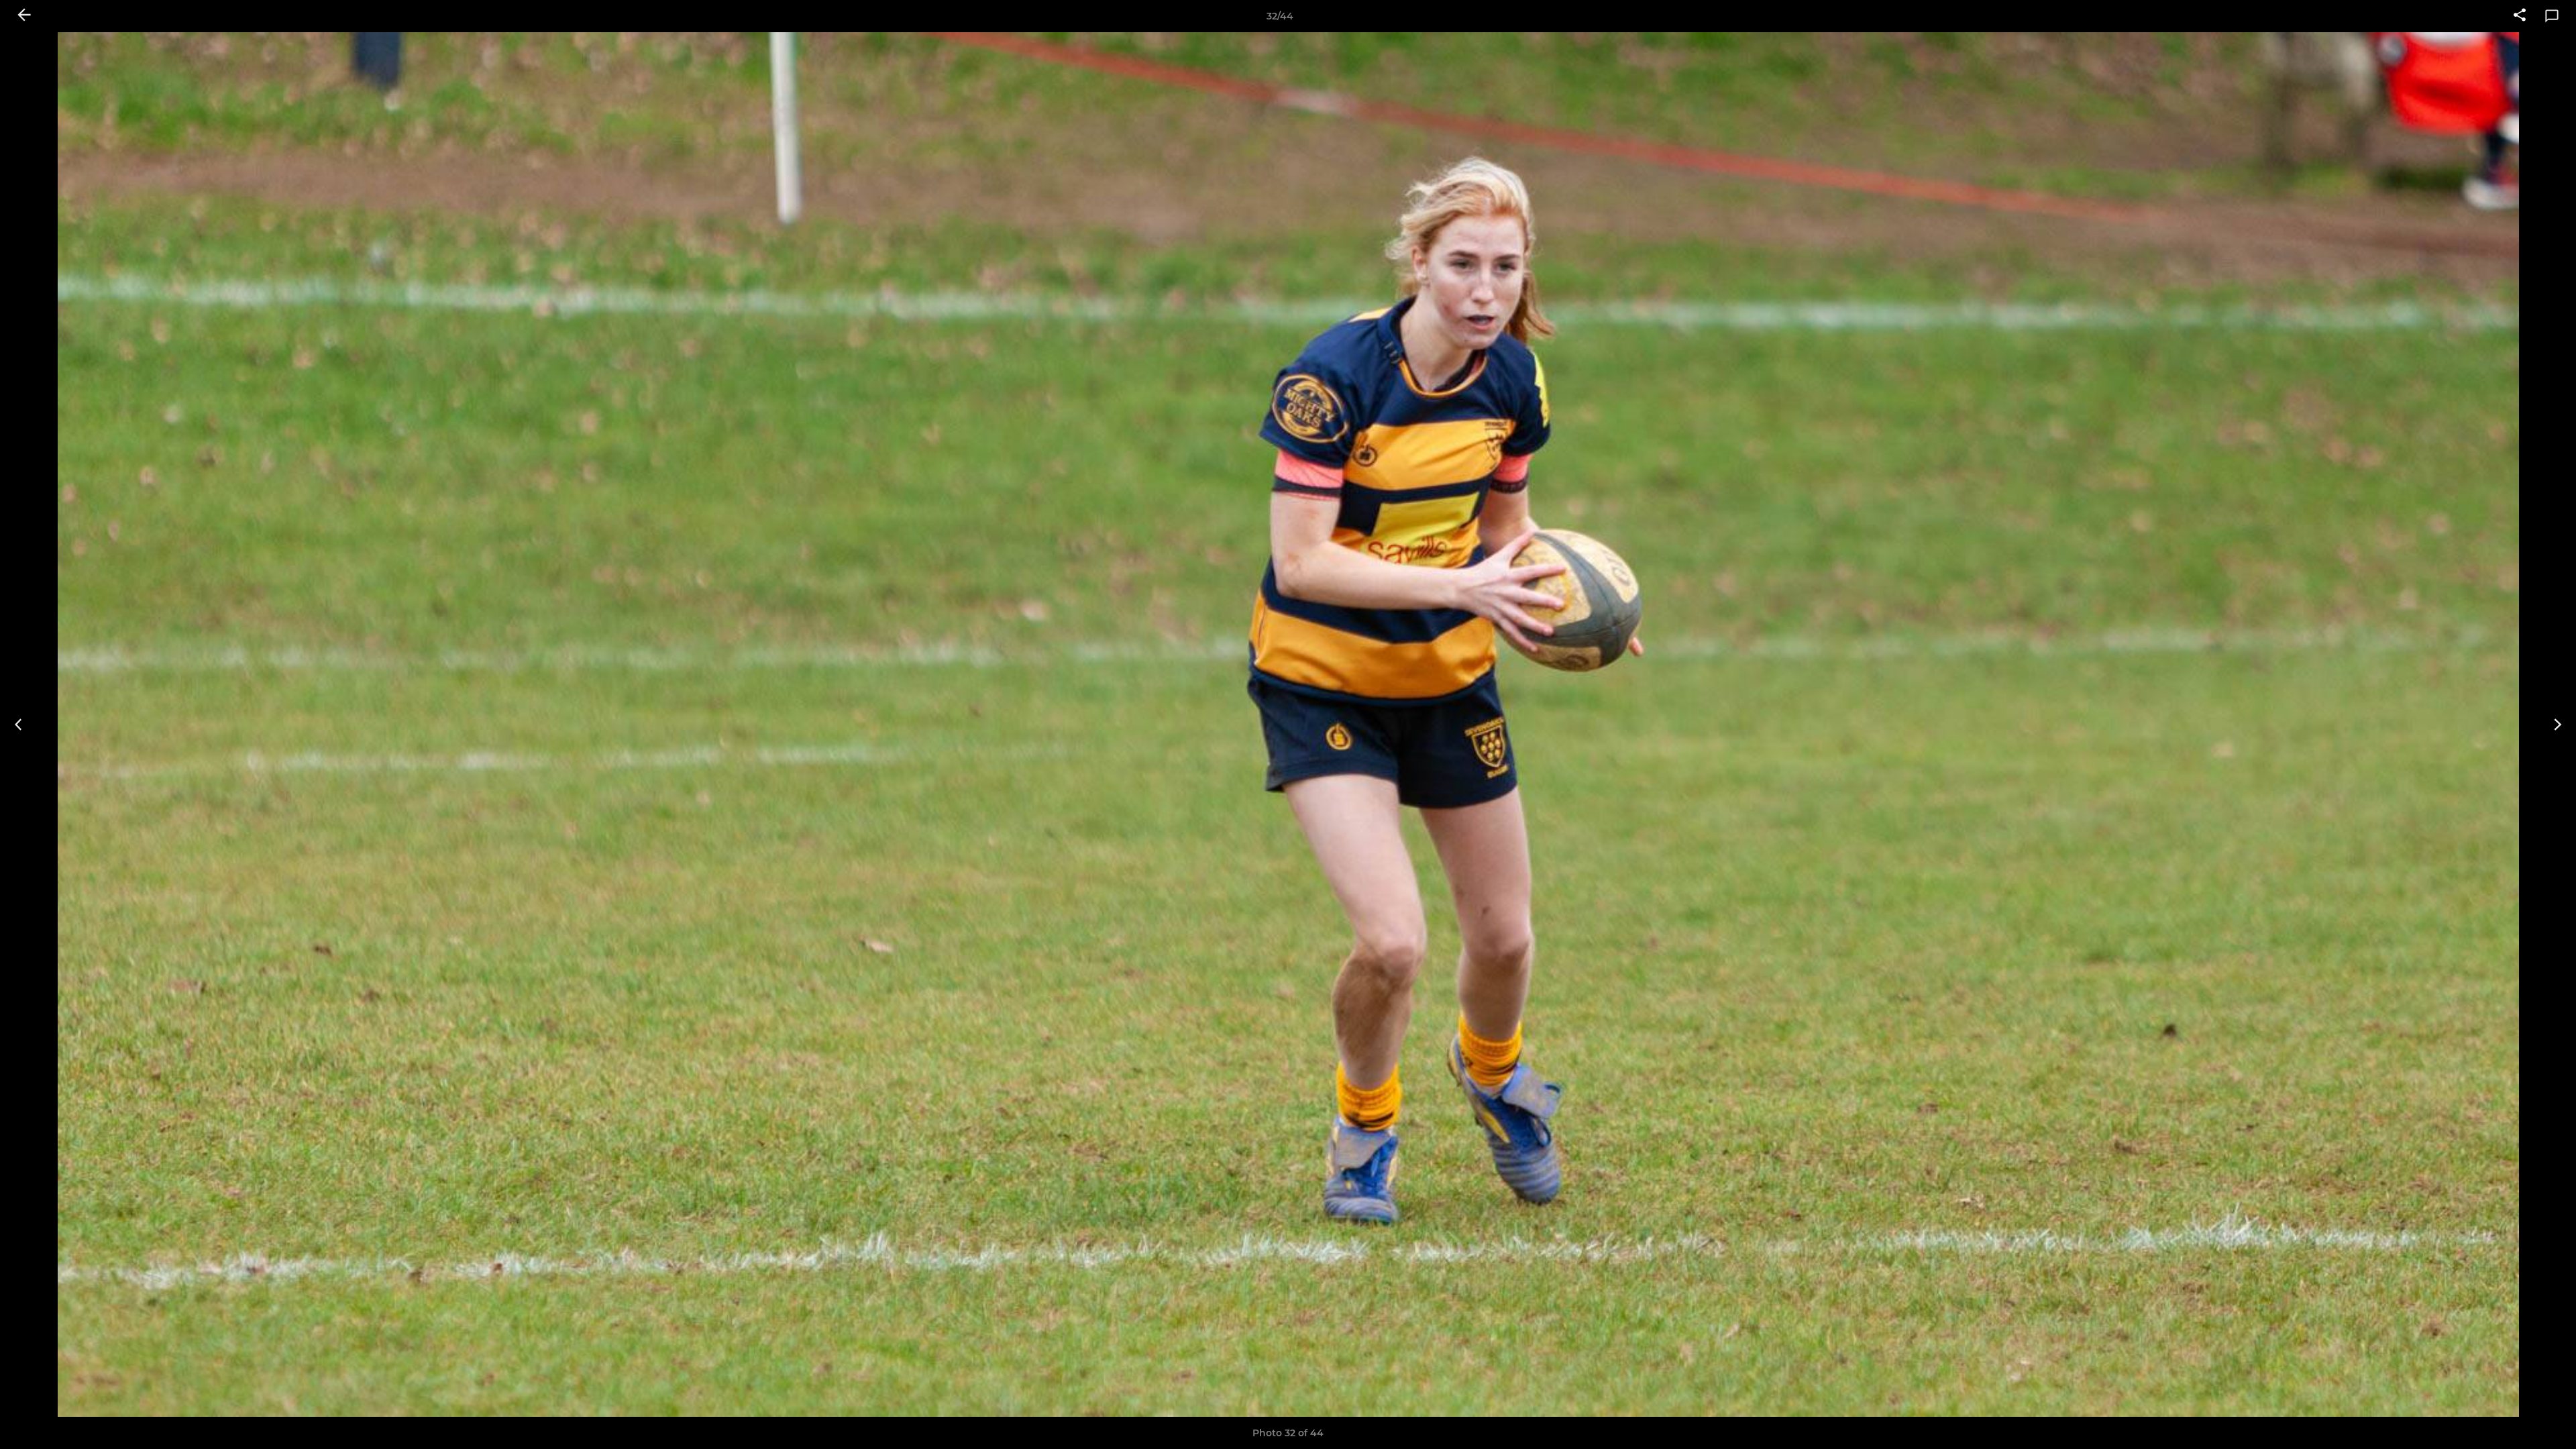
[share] (2520, 16)
